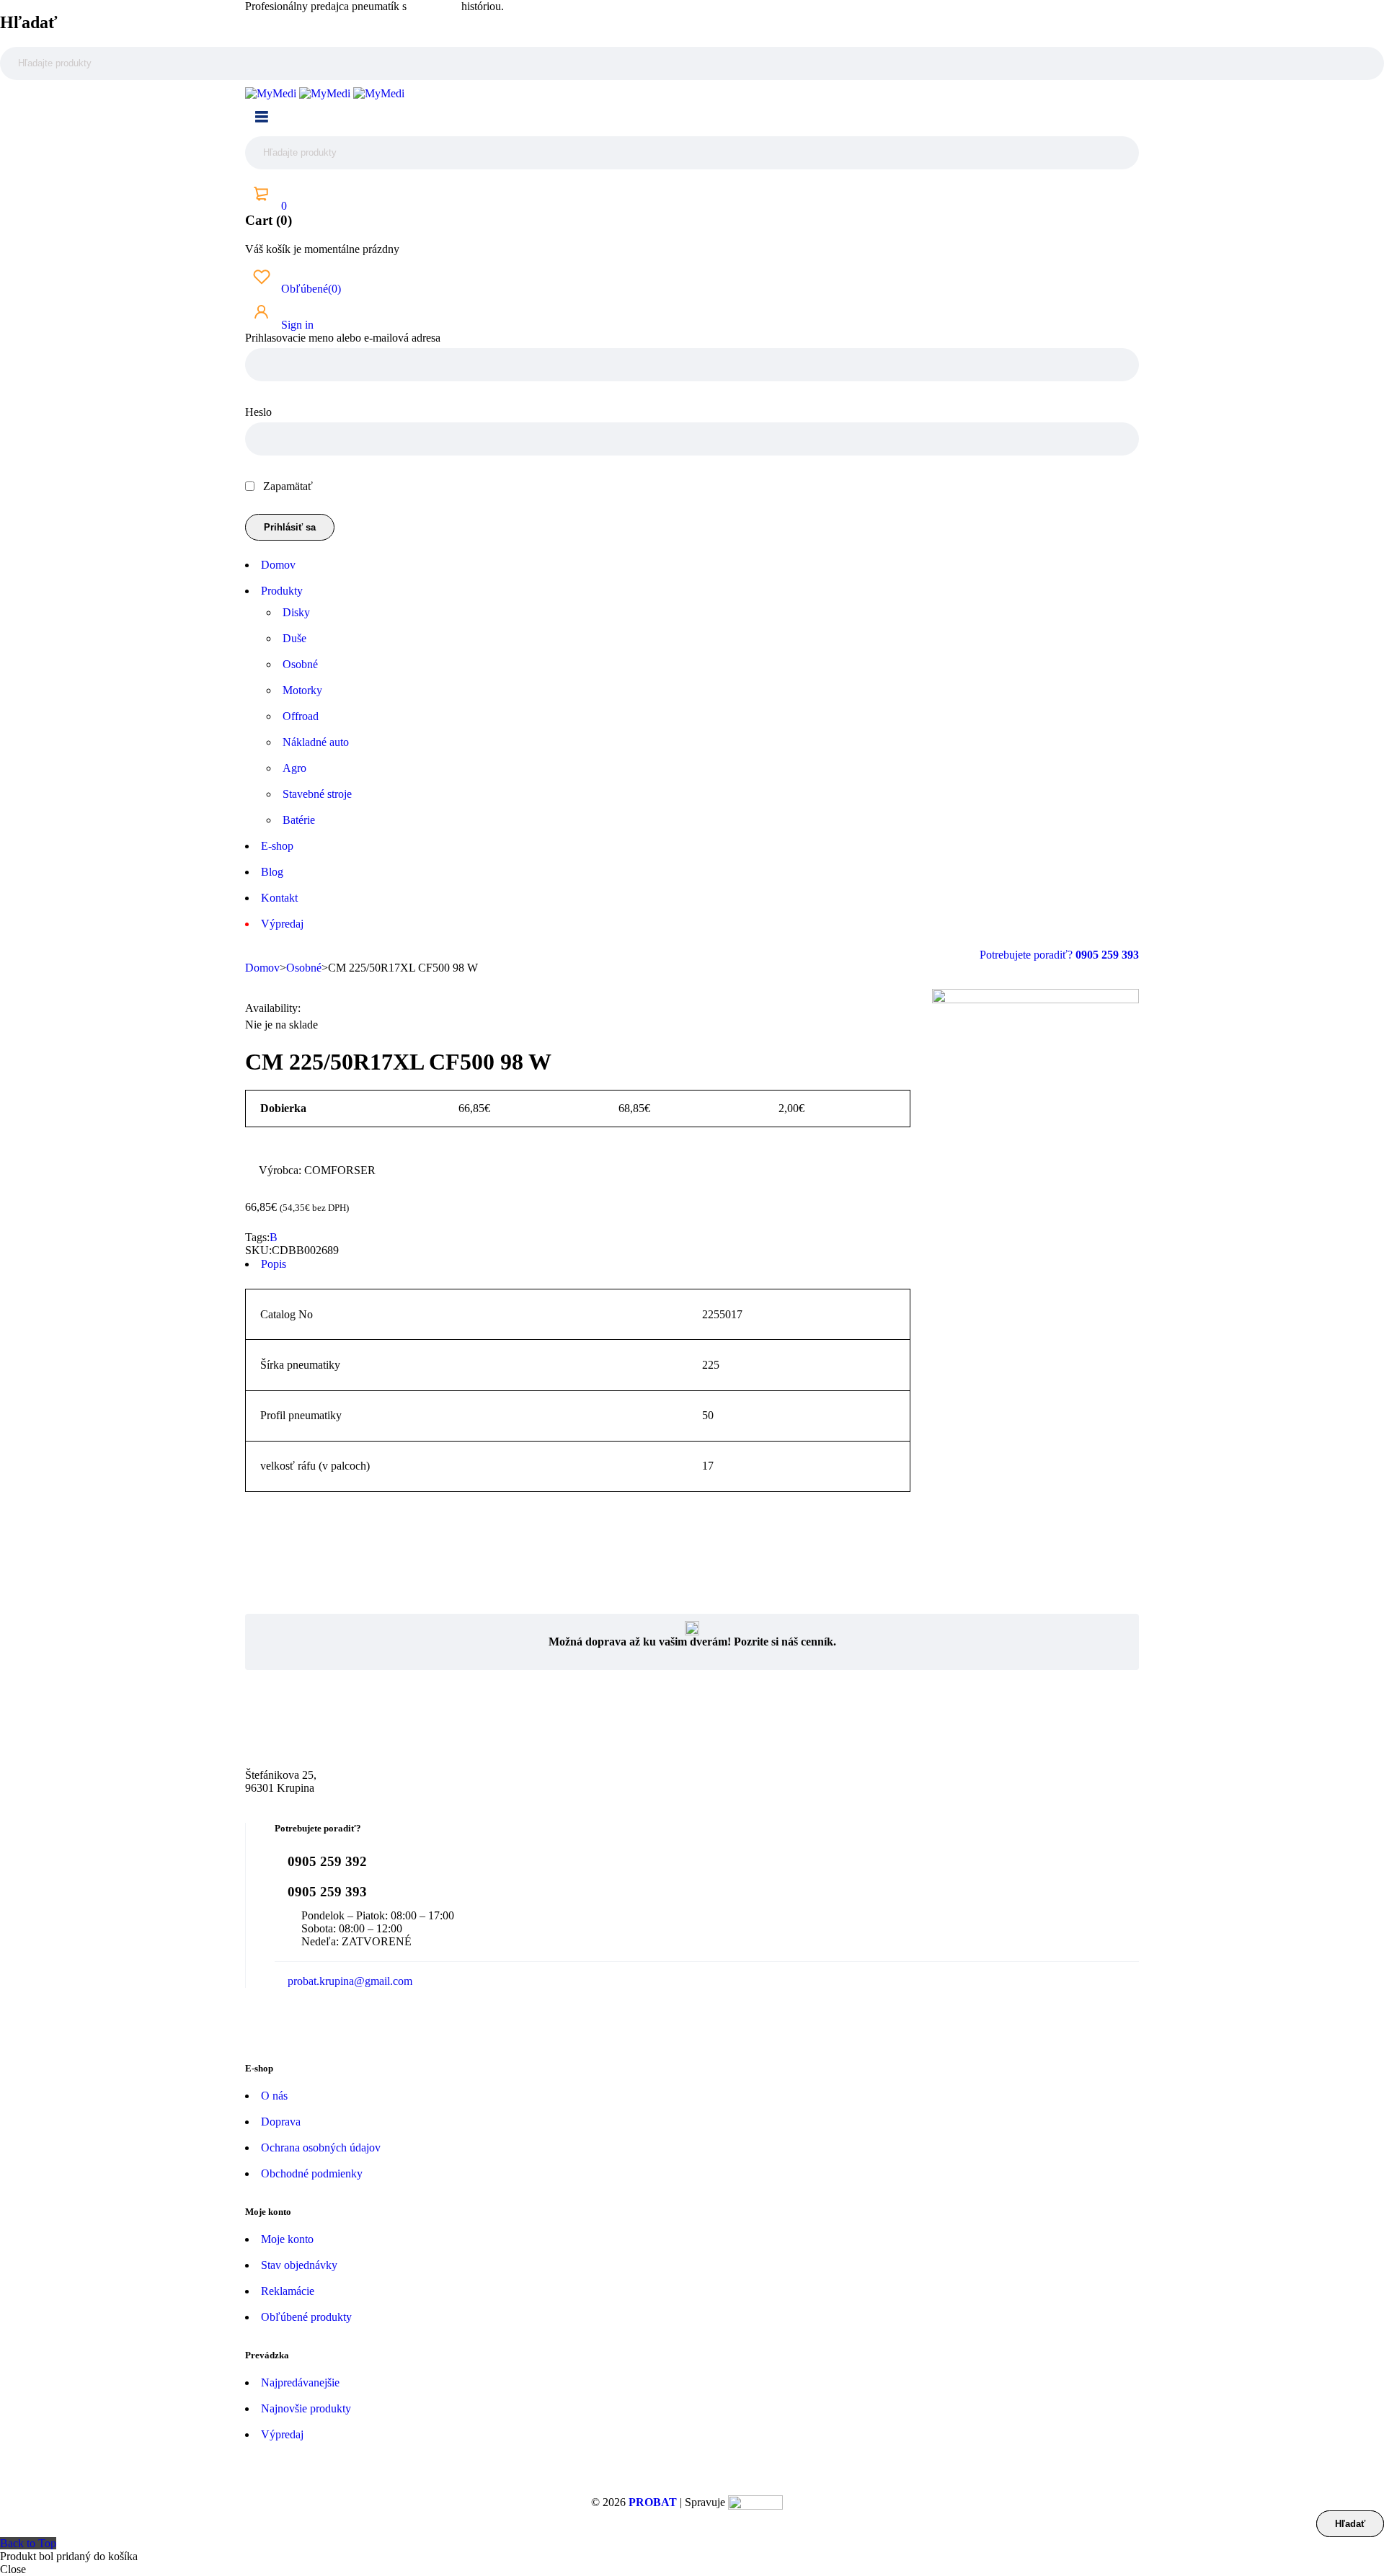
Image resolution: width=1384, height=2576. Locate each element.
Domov (262, 968)
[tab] (578, 1264)
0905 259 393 (327, 1892)
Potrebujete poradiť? (1028, 955)
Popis (274, 1264)
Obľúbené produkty (306, 2317)
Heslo (258, 412)
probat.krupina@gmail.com (350, 1981)
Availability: (273, 1008)
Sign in (296, 325)
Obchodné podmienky (312, 2173)
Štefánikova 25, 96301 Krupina (281, 1781)
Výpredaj (282, 2434)
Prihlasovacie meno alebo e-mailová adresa (343, 338)
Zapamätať (287, 486)
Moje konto (287, 2239)
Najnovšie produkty (306, 2408)
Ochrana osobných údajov (321, 2148)
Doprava (281, 2122)
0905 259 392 (327, 1861)
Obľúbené (310, 289)
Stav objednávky (299, 2265)
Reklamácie (288, 2291)
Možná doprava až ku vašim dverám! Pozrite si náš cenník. (692, 1642)
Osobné (304, 968)
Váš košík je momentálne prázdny (322, 249)
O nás (274, 2096)
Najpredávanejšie (300, 2382)
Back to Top (28, 2543)
